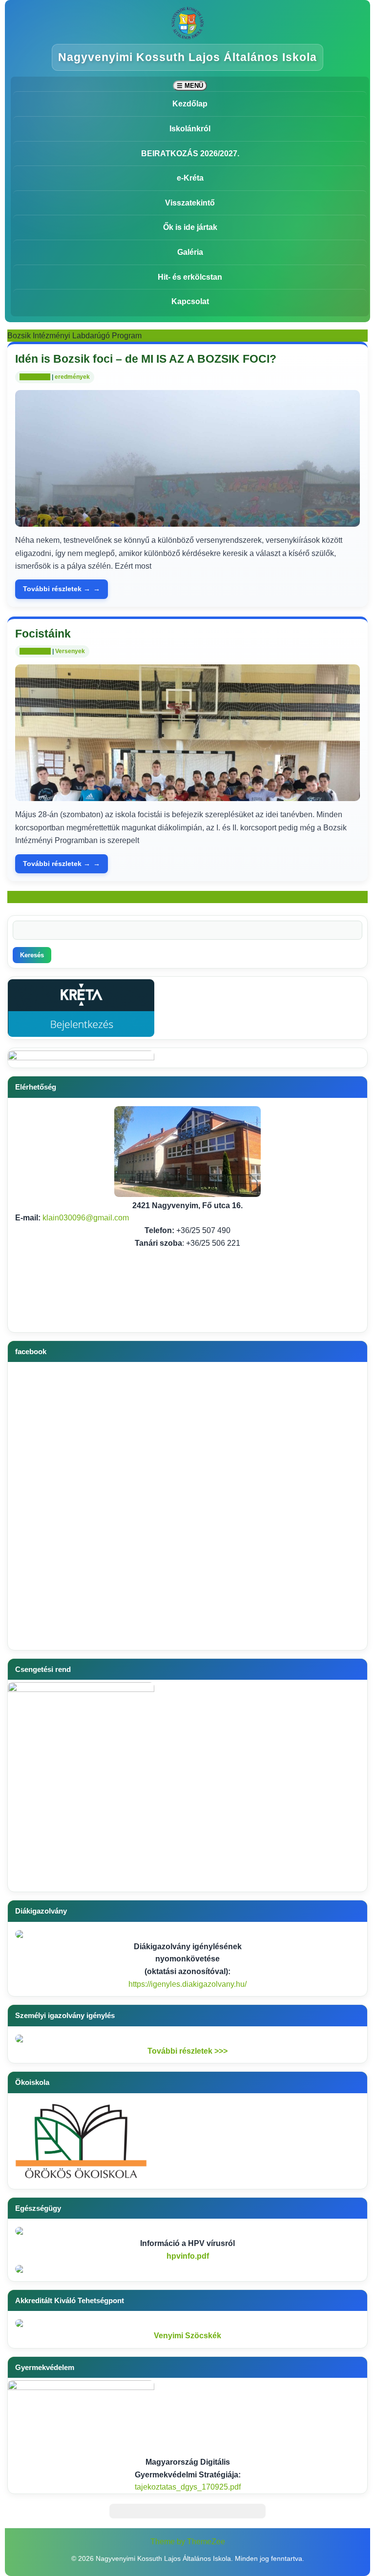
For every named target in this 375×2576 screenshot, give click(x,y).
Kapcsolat (190, 301)
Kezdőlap (190, 104)
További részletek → (57, 589)
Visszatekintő (190, 203)
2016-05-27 (35, 651)
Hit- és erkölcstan (190, 277)
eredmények (72, 377)
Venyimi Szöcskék (187, 2336)
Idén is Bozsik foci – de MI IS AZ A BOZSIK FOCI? (146, 359)
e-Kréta (190, 178)
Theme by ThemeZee (188, 2542)
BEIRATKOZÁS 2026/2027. (190, 154)
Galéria (190, 252)
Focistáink (43, 634)
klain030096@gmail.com (86, 1218)
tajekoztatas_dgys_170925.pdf (188, 2487)
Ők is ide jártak (190, 227)
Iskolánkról (190, 129)
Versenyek (70, 651)
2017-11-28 (35, 377)
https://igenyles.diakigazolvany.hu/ (187, 1984)
